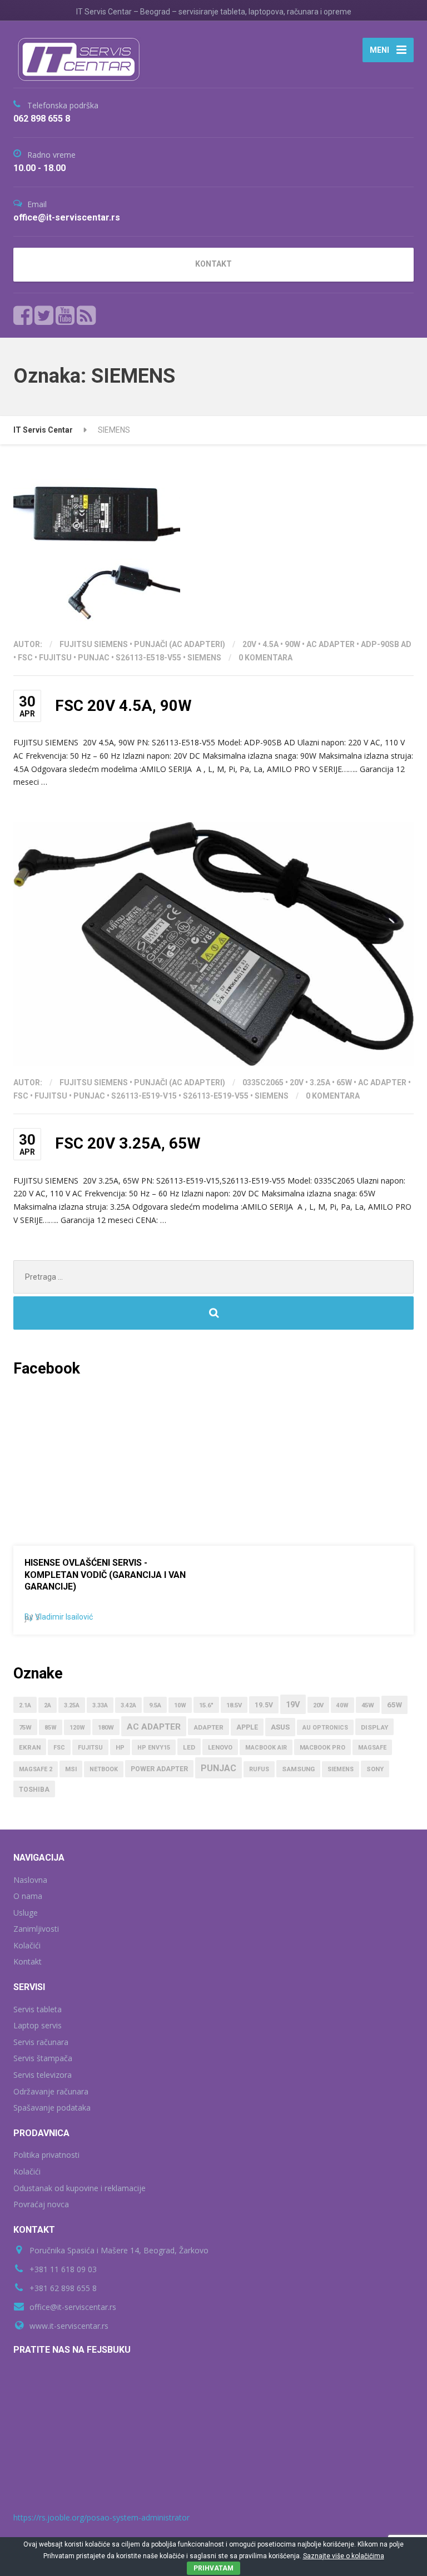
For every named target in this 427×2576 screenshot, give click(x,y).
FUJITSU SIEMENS (94, 644)
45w (368, 1705)
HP (120, 1748)
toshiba (34, 1790)
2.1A (25, 1705)
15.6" (206, 1705)
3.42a (128, 1705)
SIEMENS (204, 658)
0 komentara (265, 658)
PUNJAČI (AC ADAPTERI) (180, 644)
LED (189, 1747)
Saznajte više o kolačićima (344, 2556)
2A (48, 1705)
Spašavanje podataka (52, 2108)
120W (77, 1728)
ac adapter (331, 644)
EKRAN (30, 1747)
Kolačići (27, 1945)
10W (180, 1705)
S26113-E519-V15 (144, 1096)
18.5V (234, 1705)
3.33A (100, 1705)
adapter (208, 1727)
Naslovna (30, 1880)
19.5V (264, 1705)
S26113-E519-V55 (216, 1096)
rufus (259, 1769)
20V (249, 644)
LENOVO (220, 1748)
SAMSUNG (298, 1769)
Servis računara (41, 2042)
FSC (25, 658)
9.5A (155, 1705)
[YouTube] (65, 315)
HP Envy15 (154, 1748)
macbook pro (322, 1748)
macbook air (266, 1748)
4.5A (270, 644)
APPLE (247, 1727)
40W (342, 1705)
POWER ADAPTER (159, 1769)
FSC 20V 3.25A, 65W (128, 1143)
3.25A (320, 1082)
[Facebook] (23, 315)
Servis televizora (43, 2075)
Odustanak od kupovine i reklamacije (80, 2188)
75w (25, 1728)
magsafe (372, 1748)
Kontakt (28, 1961)
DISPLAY (374, 1727)
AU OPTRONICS (325, 1728)
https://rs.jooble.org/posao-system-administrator (101, 2517)
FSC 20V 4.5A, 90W (123, 706)
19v (293, 1705)
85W (51, 1728)
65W (344, 1082)
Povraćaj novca (41, 2204)
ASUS (280, 1727)
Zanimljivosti (36, 1929)
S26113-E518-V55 (148, 658)
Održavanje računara (51, 2091)
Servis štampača (43, 2058)
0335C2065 (263, 1082)
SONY (375, 1769)
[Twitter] (44, 315)
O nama (28, 1896)
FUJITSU (55, 658)
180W (106, 1728)
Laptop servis (38, 2025)
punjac (94, 658)
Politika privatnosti (46, 2155)
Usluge (26, 1913)
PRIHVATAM (213, 2568)
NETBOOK (104, 1769)
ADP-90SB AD (386, 644)
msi (71, 1769)
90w (292, 644)
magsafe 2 (36, 1769)
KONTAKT (213, 264)
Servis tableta (38, 2009)
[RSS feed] (86, 315)
